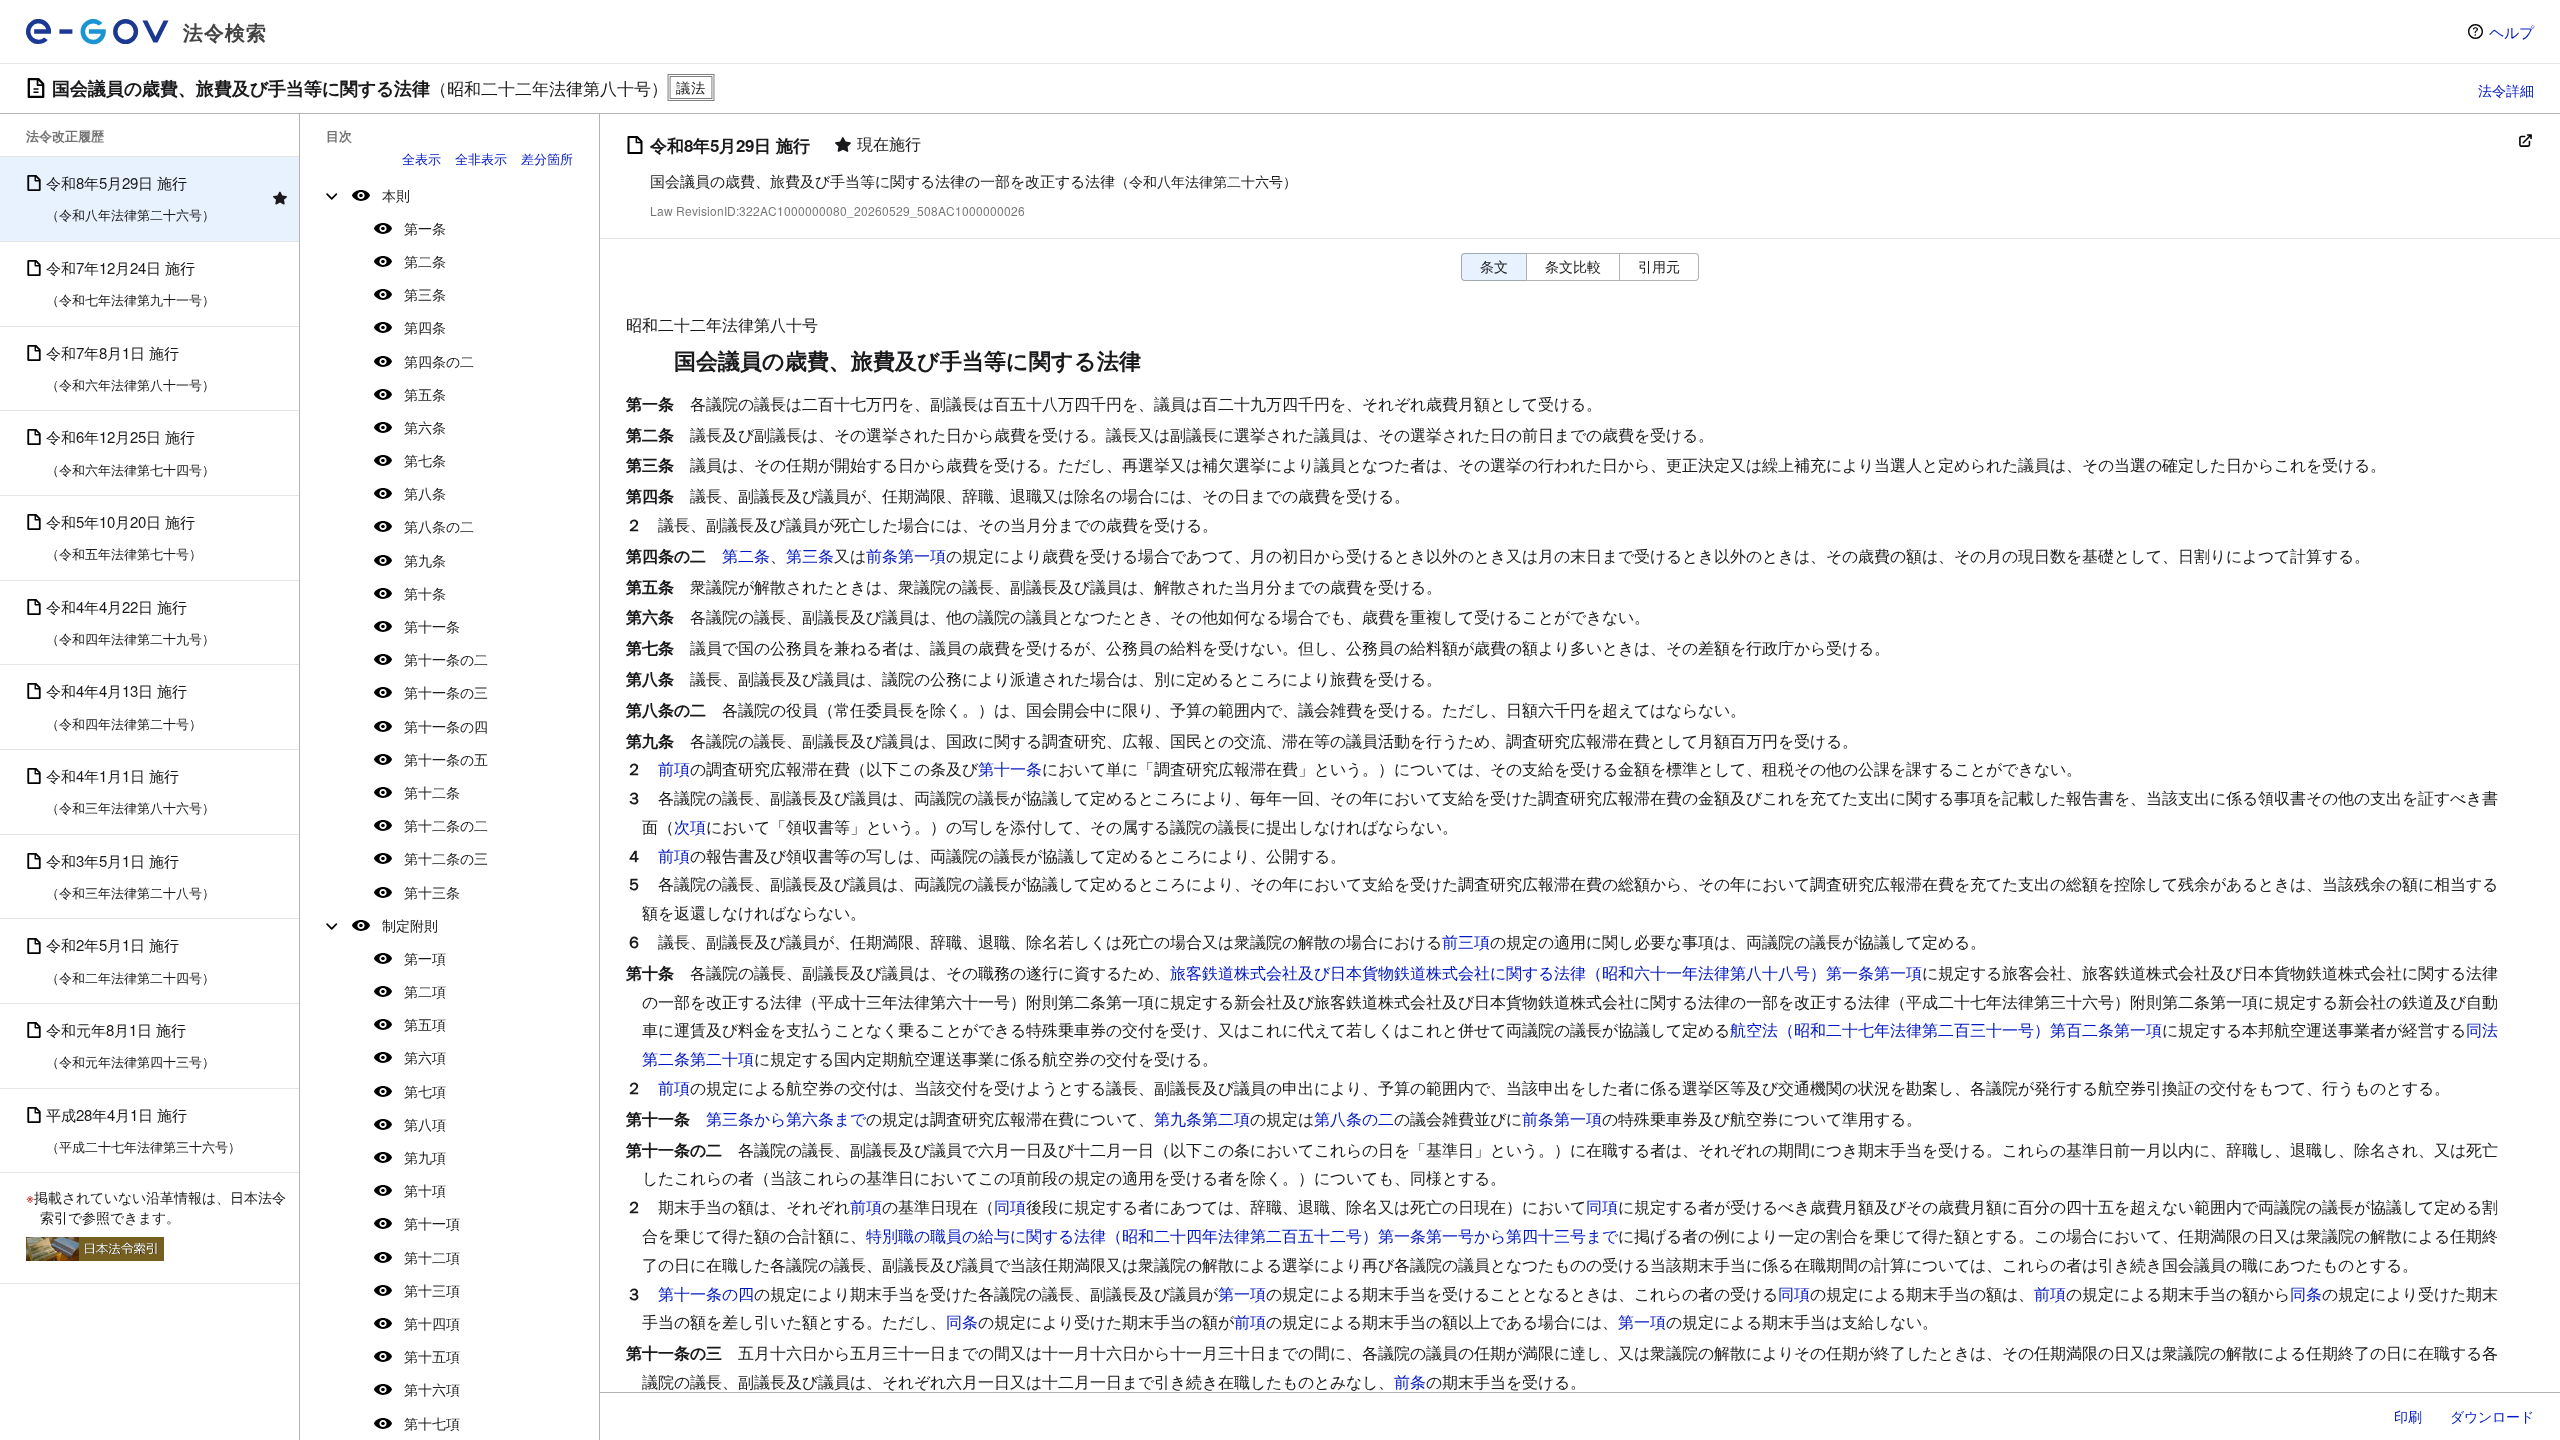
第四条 (425, 327)
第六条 (425, 427)
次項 (690, 826)
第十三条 (432, 892)
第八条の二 (439, 526)
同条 (2306, 1293)
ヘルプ (2511, 31)
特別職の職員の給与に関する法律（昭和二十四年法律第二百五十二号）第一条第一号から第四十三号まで (1242, 1235)
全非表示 (481, 158)
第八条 (425, 493)
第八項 (425, 1124)
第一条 (425, 228)
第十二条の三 (446, 858)
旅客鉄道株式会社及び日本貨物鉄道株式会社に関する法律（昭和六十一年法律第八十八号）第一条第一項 (1546, 972)
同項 (1010, 1206)
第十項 (425, 1190)
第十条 (425, 593)
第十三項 (432, 1290)
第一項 (425, 958)
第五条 (425, 394)
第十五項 (432, 1356)
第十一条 (432, 626)
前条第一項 (906, 555)
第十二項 (432, 1257)
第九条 (425, 560)
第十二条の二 (446, 825)
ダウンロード (2492, 1416)
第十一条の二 (446, 659)
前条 (1410, 1381)
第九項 (425, 1157)
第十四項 (432, 1323)
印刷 (2408, 1416)
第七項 (425, 1091)
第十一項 (432, 1223)
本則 (396, 195)
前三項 (1466, 941)
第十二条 (432, 792)
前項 (674, 768)
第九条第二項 (1202, 1118)
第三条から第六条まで (786, 1118)
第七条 (425, 460)
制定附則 (410, 925)
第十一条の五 (446, 759)
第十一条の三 (446, 692)
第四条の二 (439, 361)
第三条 (425, 294)
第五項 (425, 1024)
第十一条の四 (446, 726)
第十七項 (432, 1423)
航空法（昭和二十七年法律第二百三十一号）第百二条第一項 (1946, 1029)
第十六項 (432, 1389)
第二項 (425, 991)
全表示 (421, 158)
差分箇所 (547, 158)
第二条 (425, 261)
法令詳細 (2506, 90)
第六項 (425, 1057)
